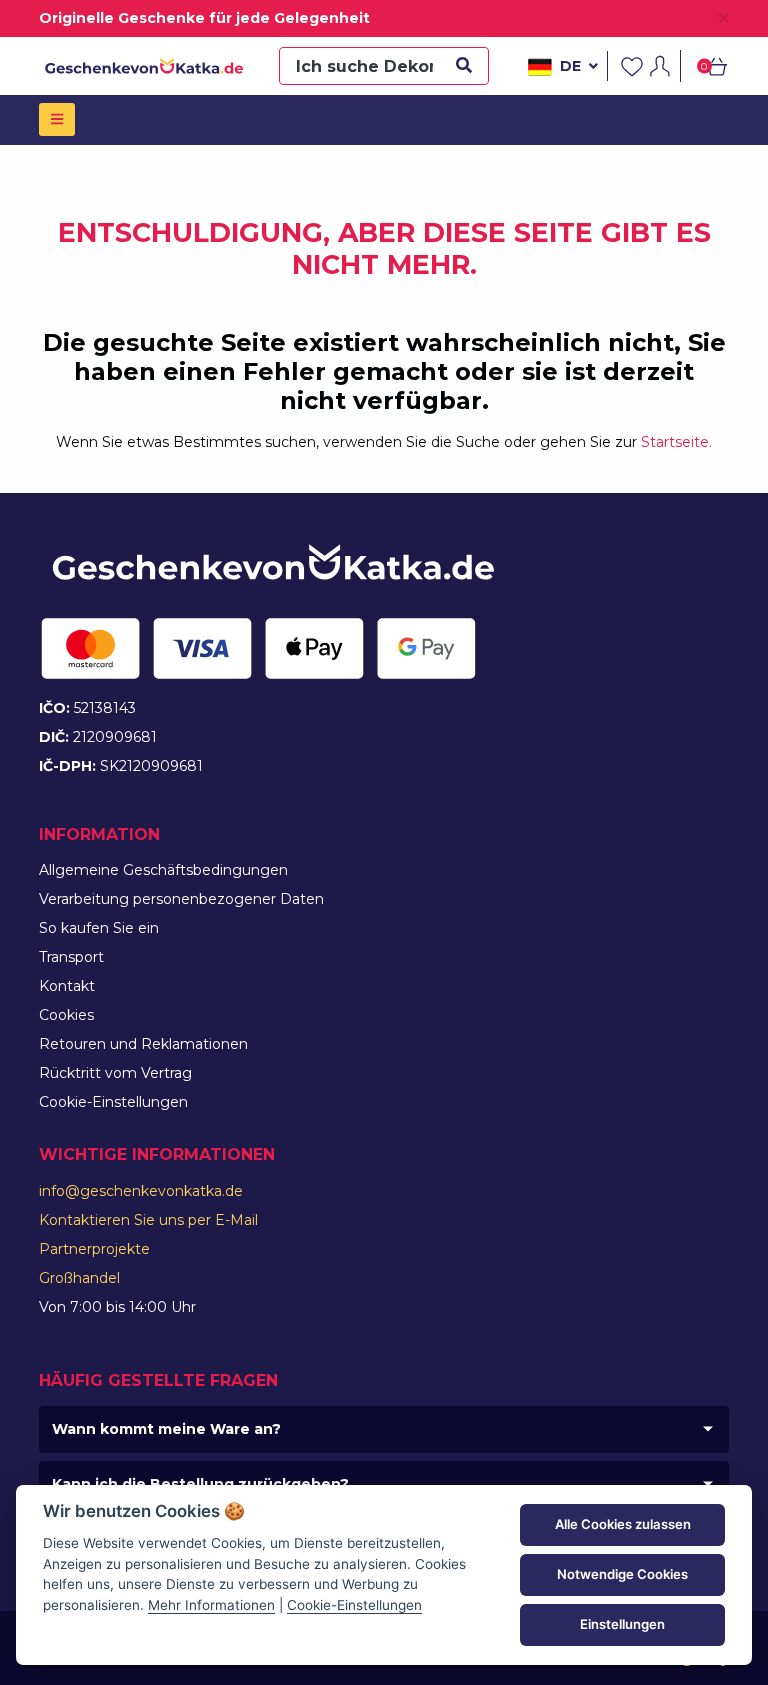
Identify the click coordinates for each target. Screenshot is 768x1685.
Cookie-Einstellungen (113, 1102)
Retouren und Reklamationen (143, 1044)
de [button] (570, 66)
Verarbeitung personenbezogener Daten (181, 899)
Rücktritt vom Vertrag (115, 1073)
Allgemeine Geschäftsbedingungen (163, 870)
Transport (71, 957)
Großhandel (79, 1278)
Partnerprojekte (94, 1249)
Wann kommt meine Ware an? (166, 1429)
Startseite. (676, 442)
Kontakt (67, 986)
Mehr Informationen (211, 1605)
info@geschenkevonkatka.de (141, 1191)
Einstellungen (622, 1624)
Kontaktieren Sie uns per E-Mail (148, 1220)
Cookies (66, 1015)
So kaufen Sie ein (99, 928)
